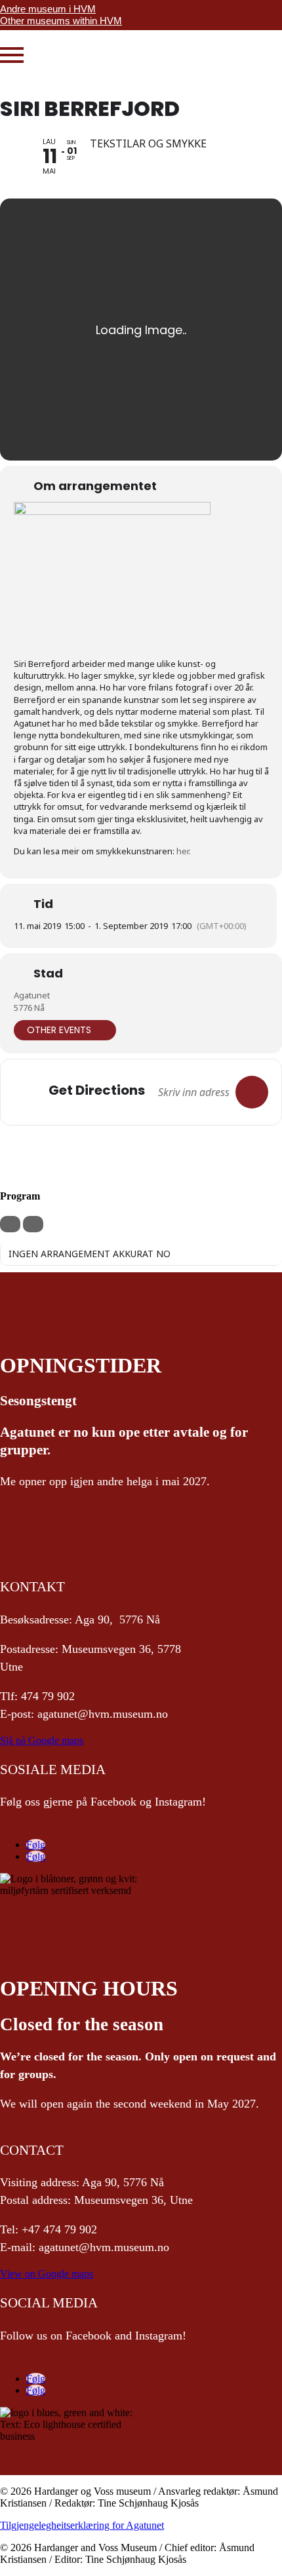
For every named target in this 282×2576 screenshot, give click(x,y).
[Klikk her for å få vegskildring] (252, 1092)
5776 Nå (29, 1008)
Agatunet (32, 995)
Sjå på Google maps (42, 1740)
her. (184, 851)
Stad (48, 974)
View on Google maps (47, 2274)
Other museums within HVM (61, 21)
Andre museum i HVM (48, 9)
